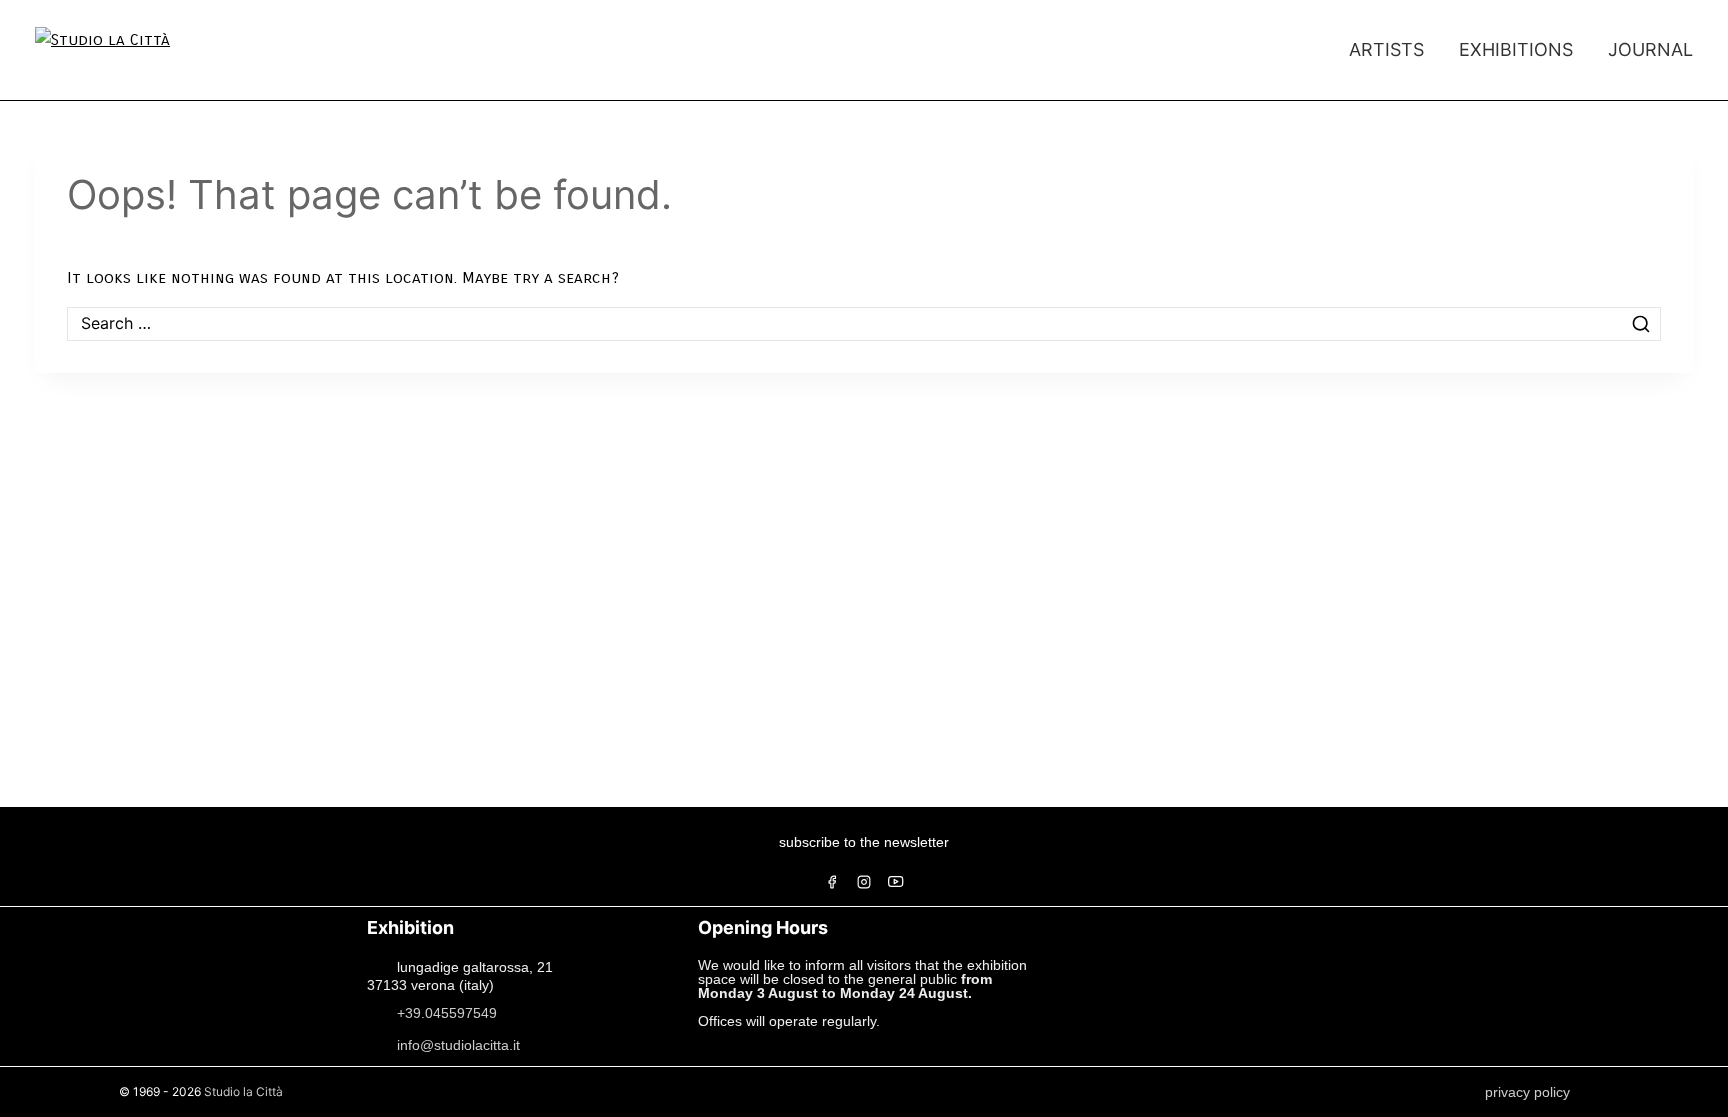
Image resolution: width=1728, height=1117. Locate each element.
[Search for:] (864, 323)
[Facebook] (832, 882)
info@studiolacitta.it (458, 1044)
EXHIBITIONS (1516, 49)
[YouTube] (896, 882)
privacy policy (1527, 1092)
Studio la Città (243, 1091)
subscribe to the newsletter (864, 842)
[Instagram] (864, 882)
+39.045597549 (447, 1012)
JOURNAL (1650, 49)
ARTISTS (1386, 49)
